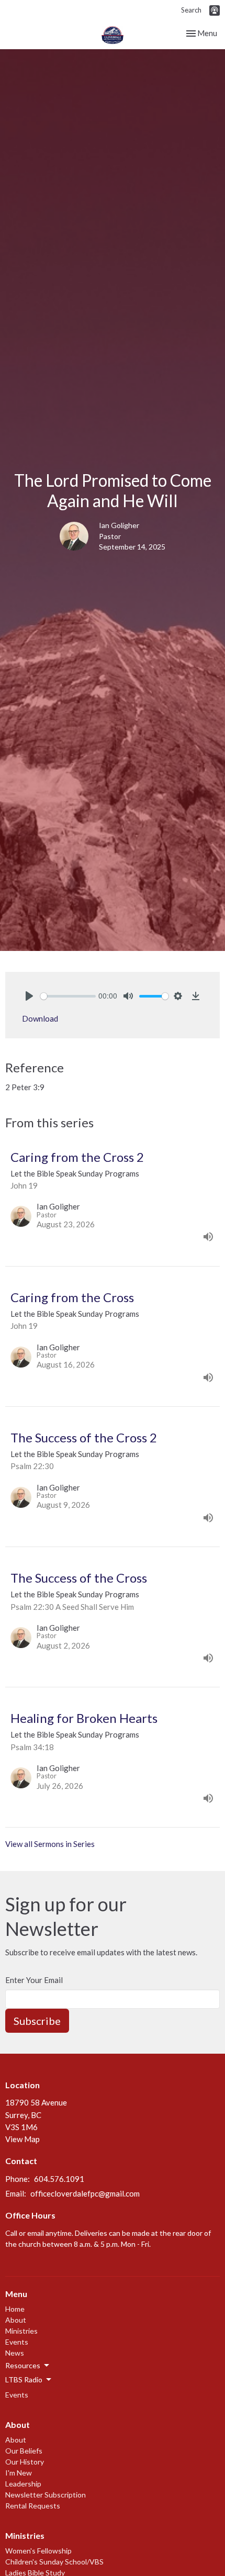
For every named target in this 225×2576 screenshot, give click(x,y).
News (15, 2353)
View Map (22, 2139)
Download (40, 1018)
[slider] (68, 996)
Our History (25, 2462)
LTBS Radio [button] (24, 2379)
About (16, 2320)
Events (17, 2342)
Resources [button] (23, 2365)
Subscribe (37, 2021)
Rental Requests (33, 2506)
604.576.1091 (59, 2179)
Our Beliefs (24, 2451)
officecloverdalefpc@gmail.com (85, 2193)
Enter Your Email (34, 1980)
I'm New (19, 2473)
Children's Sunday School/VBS (54, 2562)
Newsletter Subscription (46, 2495)
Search (191, 10)
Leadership (23, 2484)
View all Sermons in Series (50, 1844)
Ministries (21, 2331)
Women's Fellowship (38, 2551)
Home (15, 2309)
